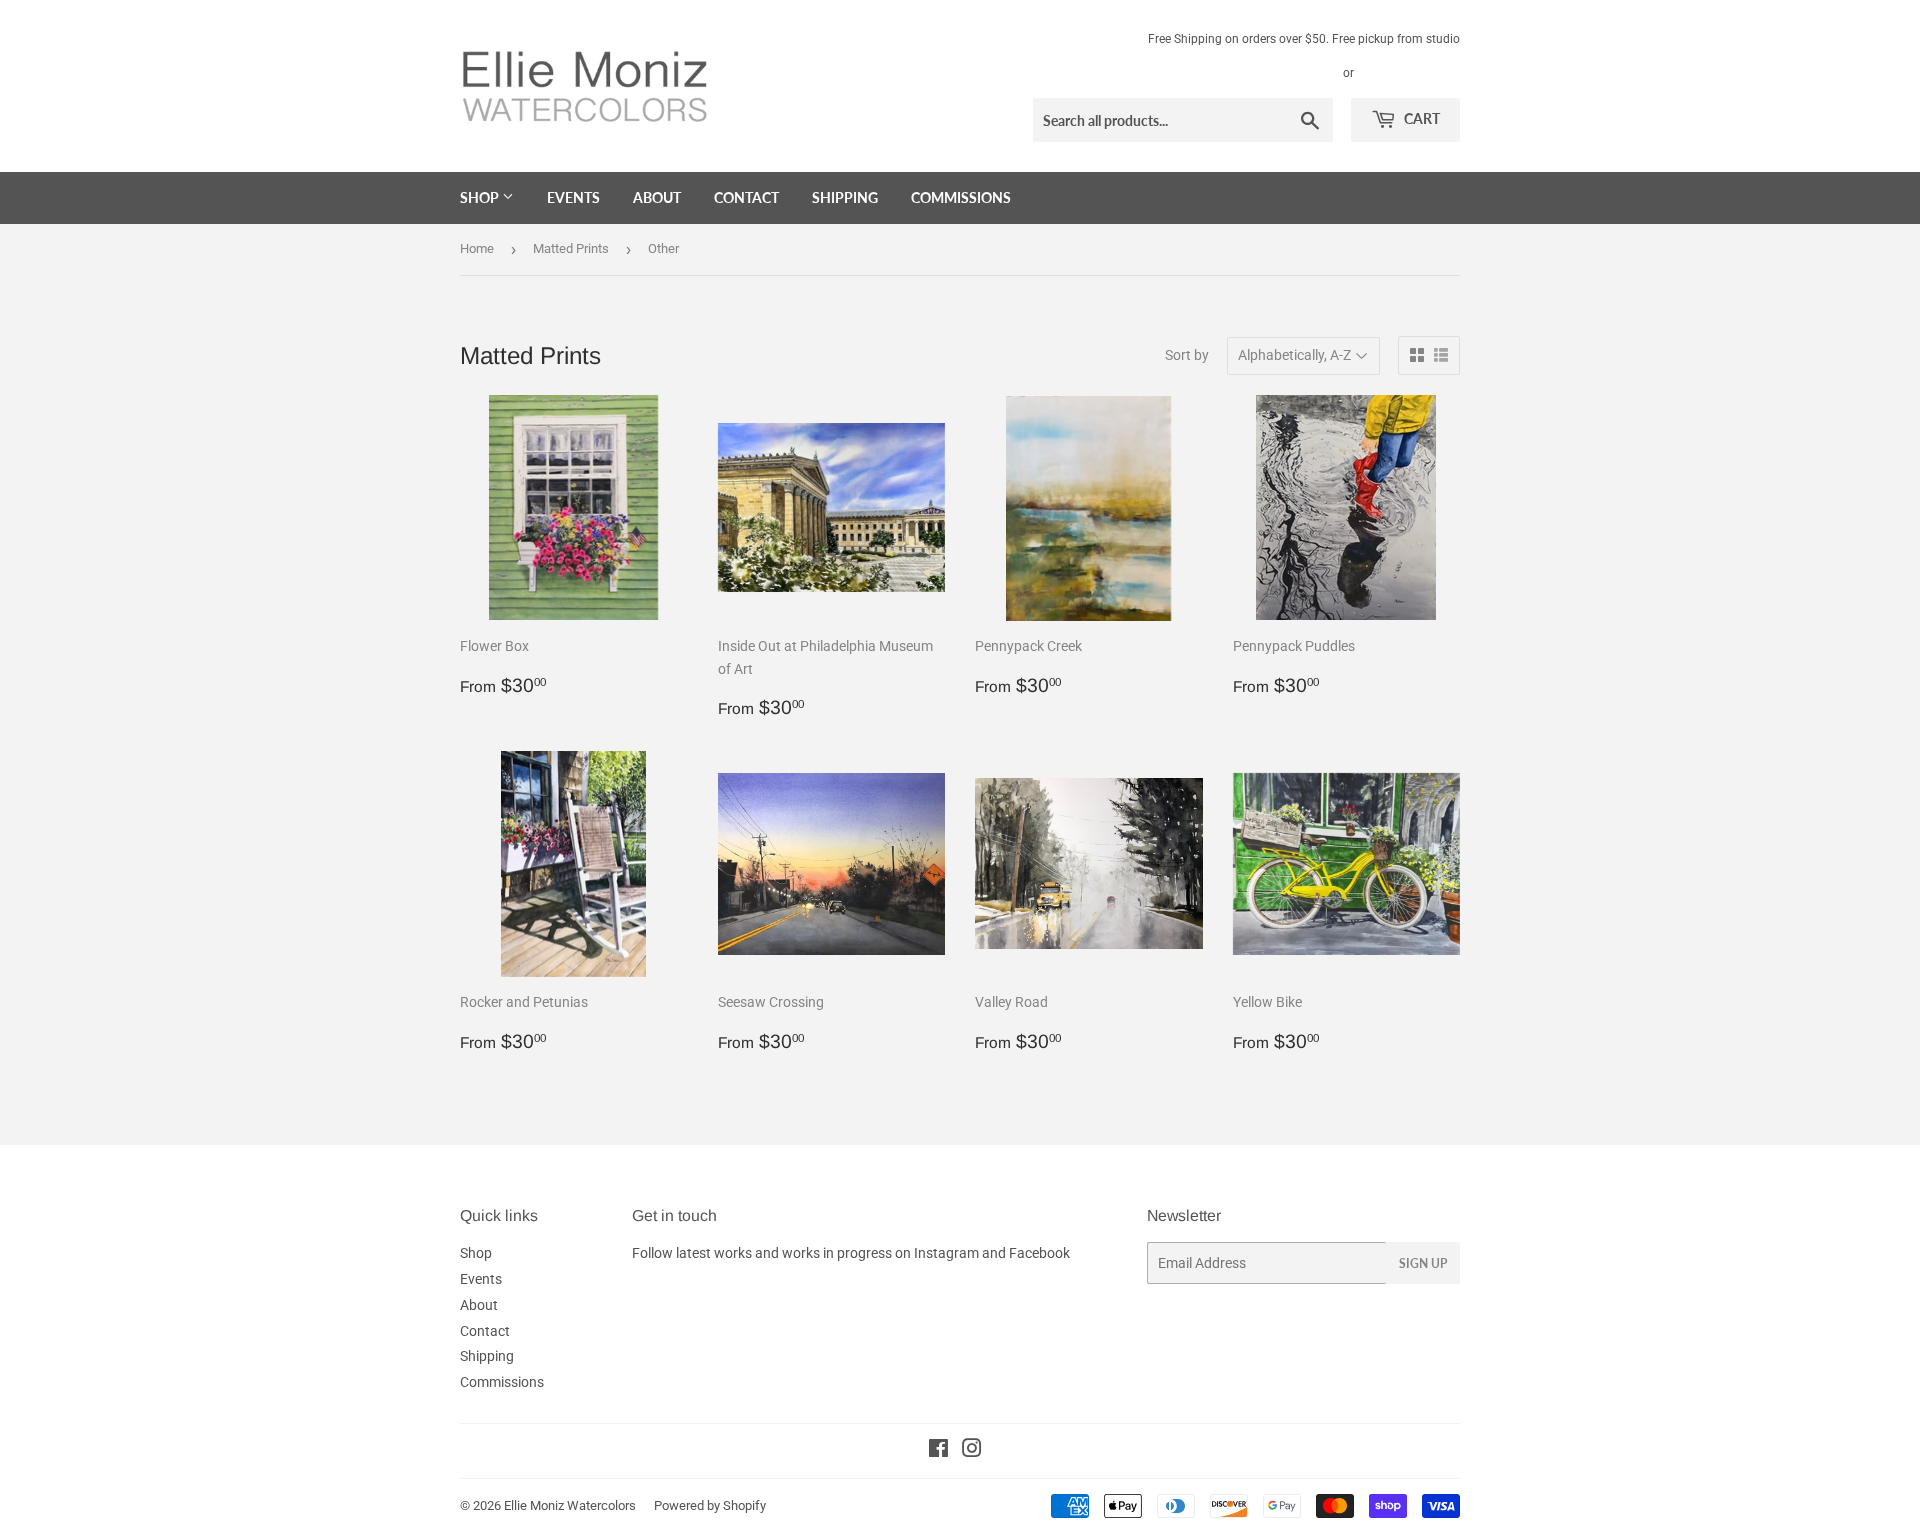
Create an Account (1411, 73)
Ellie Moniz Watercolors (570, 1505)
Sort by (1187, 355)
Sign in (1316, 73)
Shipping (845, 197)
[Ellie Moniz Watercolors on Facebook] (938, 1451)
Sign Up (1423, 1263)
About (657, 197)
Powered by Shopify (710, 1505)
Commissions (961, 197)
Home (477, 248)
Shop (481, 197)
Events (573, 197)
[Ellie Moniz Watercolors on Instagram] (972, 1451)
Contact (746, 197)
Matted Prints (571, 248)
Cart (1420, 118)
